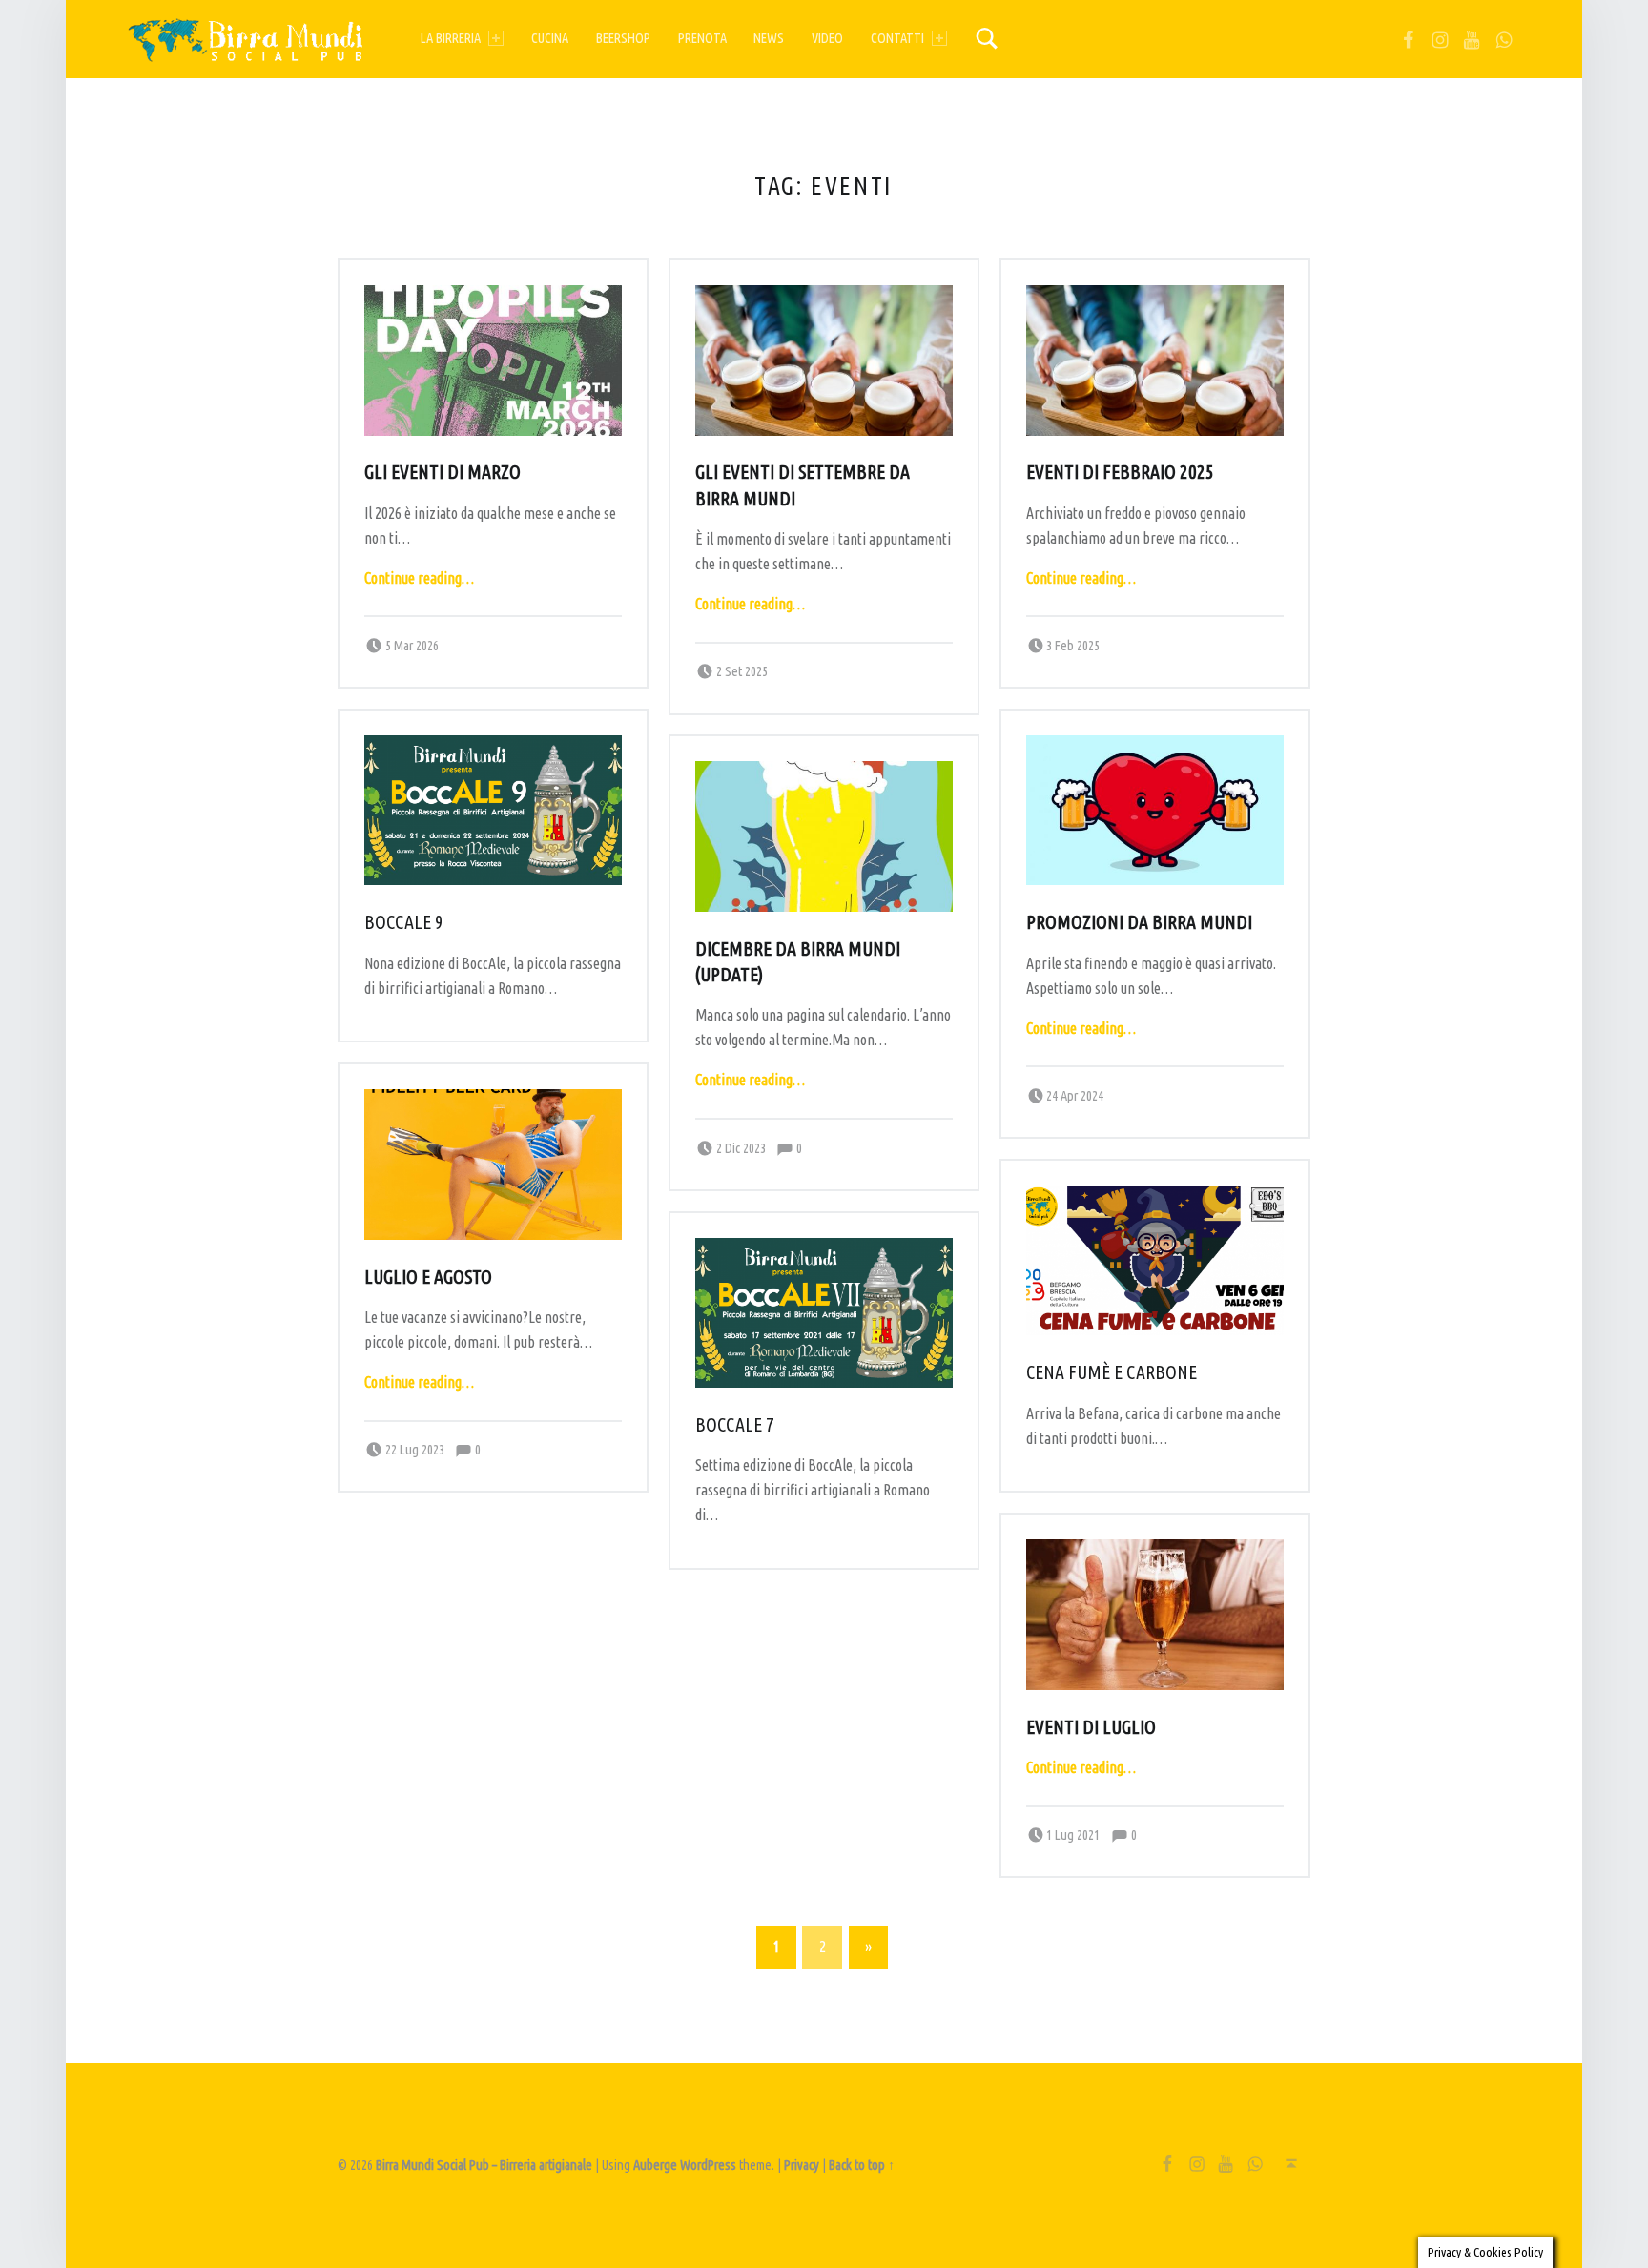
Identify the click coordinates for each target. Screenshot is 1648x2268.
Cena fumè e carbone (1112, 1372)
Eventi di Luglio (1091, 1727)
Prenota (702, 38)
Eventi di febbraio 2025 (1120, 472)
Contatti (897, 38)
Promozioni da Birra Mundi (1139, 922)
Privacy (802, 2165)
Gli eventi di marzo (443, 472)
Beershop (623, 38)
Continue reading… (419, 578)
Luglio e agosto (428, 1277)
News (769, 38)
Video (827, 38)
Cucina (550, 38)
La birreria (451, 38)
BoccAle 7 (735, 1425)
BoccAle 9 (404, 922)
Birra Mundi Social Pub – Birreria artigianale (484, 2165)
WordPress (708, 2165)
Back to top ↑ (862, 2165)
